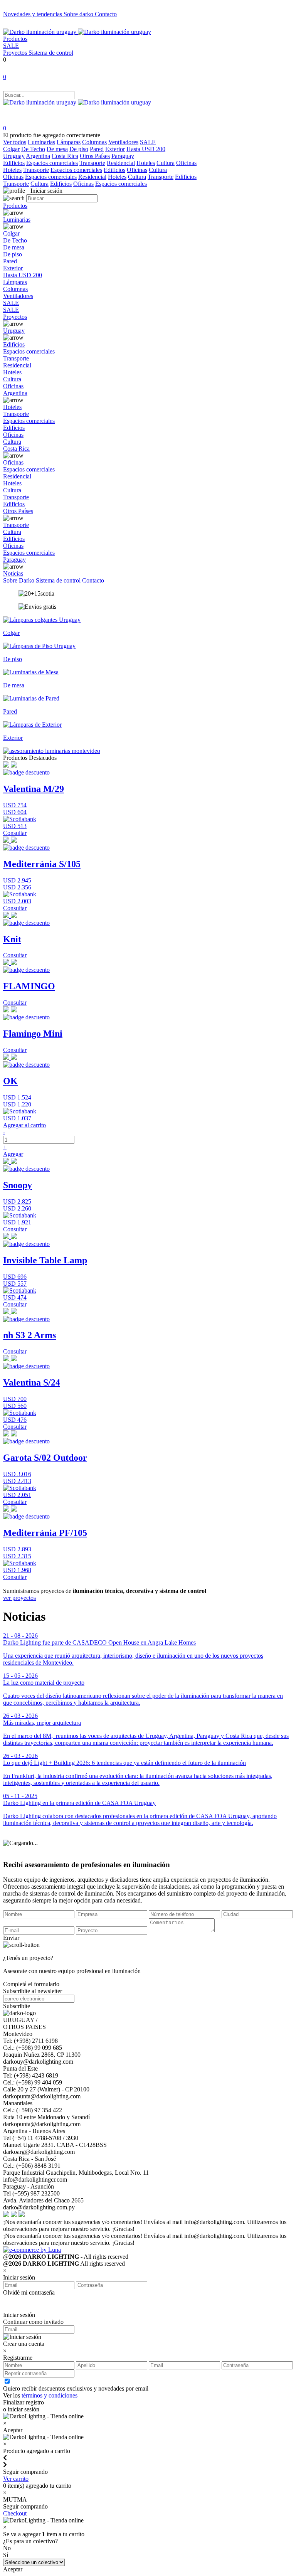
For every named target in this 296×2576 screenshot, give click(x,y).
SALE (11, 46)
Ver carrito (16, 2479)
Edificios (14, 163)
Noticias (13, 573)
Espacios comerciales (52, 163)
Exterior (115, 149)
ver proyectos (19, 1598)
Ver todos (15, 142)
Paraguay (123, 156)
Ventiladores (123, 142)
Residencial (121, 163)
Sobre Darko (19, 580)
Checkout (15, 2513)
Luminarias (41, 142)
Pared (97, 149)
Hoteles (146, 163)
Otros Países (95, 156)
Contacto (106, 14)
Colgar (11, 149)
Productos (15, 39)
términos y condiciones (50, 2395)
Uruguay (14, 156)
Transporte (92, 163)
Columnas (94, 142)
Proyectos (16, 53)
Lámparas (69, 142)
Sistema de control (51, 53)
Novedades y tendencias (33, 14)
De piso (79, 149)
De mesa (57, 149)
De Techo (33, 149)
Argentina (38, 156)
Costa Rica (65, 156)
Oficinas (186, 163)
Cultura (166, 163)
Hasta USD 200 (146, 149)
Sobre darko (79, 14)
